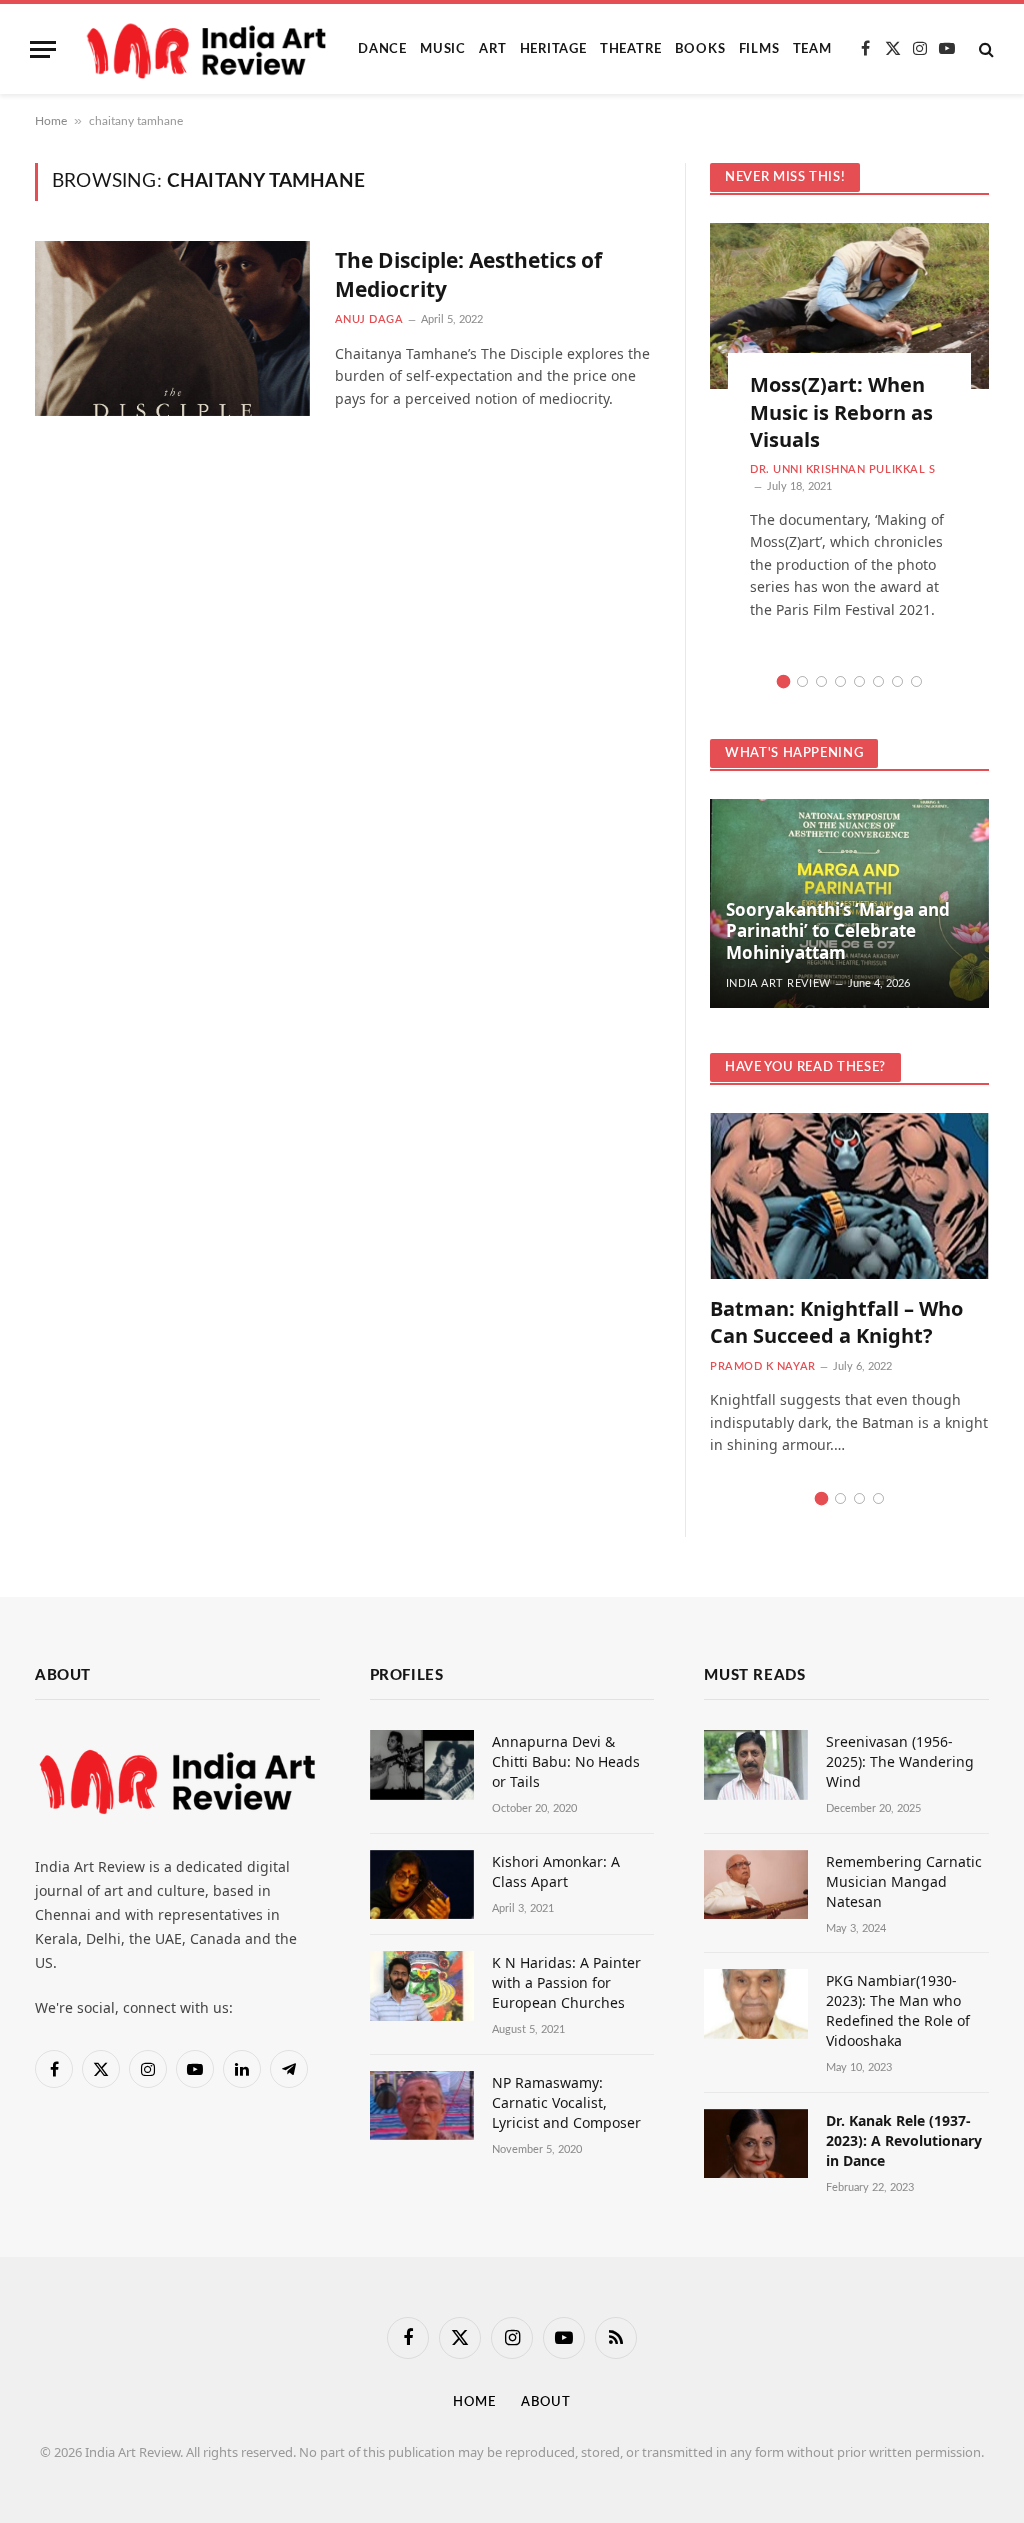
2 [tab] (802, 681)
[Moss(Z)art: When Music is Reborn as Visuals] (849, 306)
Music (443, 49)
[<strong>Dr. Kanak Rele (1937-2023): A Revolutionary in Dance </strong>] (756, 2143)
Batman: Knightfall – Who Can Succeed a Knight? (836, 1322)
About (546, 2402)
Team (812, 49)
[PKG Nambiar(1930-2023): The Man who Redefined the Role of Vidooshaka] (756, 2003)
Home (51, 121)
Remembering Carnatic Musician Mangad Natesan (904, 1881)
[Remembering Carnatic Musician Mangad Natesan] (756, 1884)
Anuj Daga (369, 319)
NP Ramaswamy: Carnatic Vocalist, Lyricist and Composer (566, 2102)
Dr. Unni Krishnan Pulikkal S (842, 469)
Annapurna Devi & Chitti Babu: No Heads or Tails (566, 1761)
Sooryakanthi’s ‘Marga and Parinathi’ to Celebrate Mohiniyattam (838, 931)
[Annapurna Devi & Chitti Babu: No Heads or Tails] (422, 1764)
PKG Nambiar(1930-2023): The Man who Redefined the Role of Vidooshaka (898, 2010)
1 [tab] (783, 681)
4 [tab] (840, 681)
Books (700, 49)
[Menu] (43, 49)
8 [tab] (916, 681)
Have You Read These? (805, 1067)
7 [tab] (897, 681)
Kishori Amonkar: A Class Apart (556, 1871)
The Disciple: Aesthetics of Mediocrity (468, 274)
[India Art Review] (209, 49)
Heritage (553, 49)
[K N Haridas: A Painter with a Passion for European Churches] (422, 1985)
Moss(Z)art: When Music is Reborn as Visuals (841, 411)
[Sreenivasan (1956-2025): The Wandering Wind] (756, 1764)
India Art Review (778, 983)
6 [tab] (878, 681)
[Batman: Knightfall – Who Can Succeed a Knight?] (849, 1196)
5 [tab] (859, 681)
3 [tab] (821, 681)
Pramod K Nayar (763, 1366)
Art (492, 49)
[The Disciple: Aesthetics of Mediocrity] (172, 328)
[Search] (984, 49)
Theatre (630, 49)
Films (759, 49)
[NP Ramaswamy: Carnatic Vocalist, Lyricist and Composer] (422, 2105)
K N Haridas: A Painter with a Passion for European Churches (566, 1982)
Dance (382, 49)
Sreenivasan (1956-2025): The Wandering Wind (900, 1761)
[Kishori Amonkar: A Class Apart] (422, 1884)
